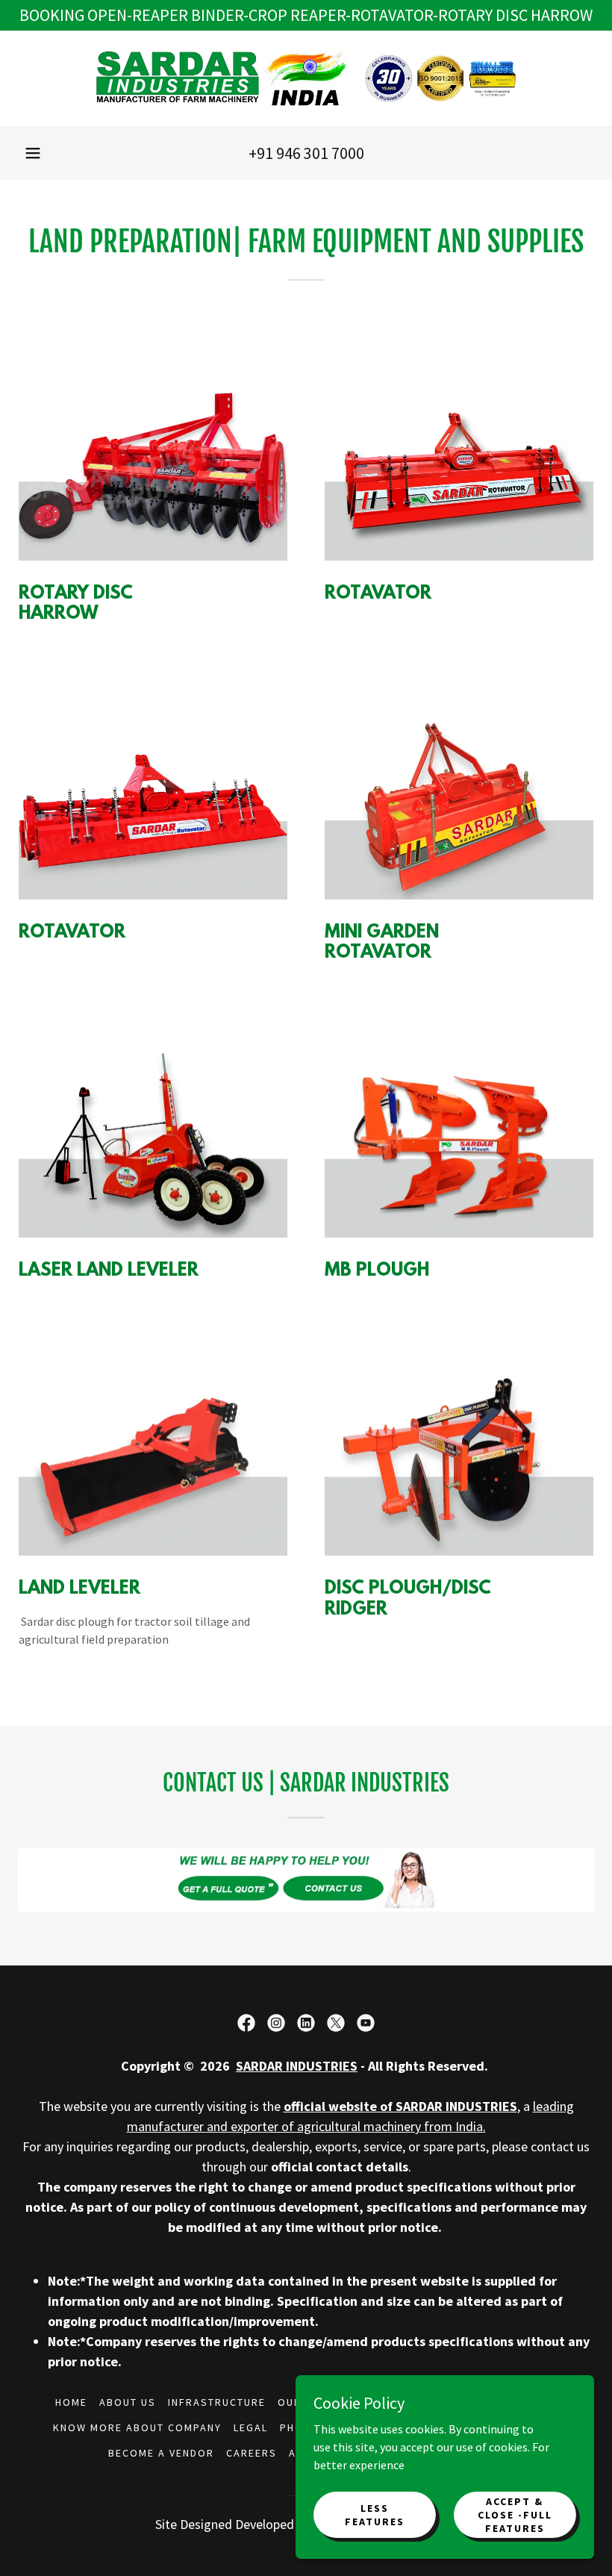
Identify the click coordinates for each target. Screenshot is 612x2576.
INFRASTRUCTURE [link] (217, 2402)
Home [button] (71, 2402)
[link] (306, 78)
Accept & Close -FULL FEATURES (515, 2514)
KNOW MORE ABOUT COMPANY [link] (137, 2427)
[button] (33, 153)
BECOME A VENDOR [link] (161, 2453)
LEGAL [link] (251, 2427)
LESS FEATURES (375, 2514)
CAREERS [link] (252, 2453)
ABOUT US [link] (128, 2402)
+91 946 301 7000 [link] (306, 153)
